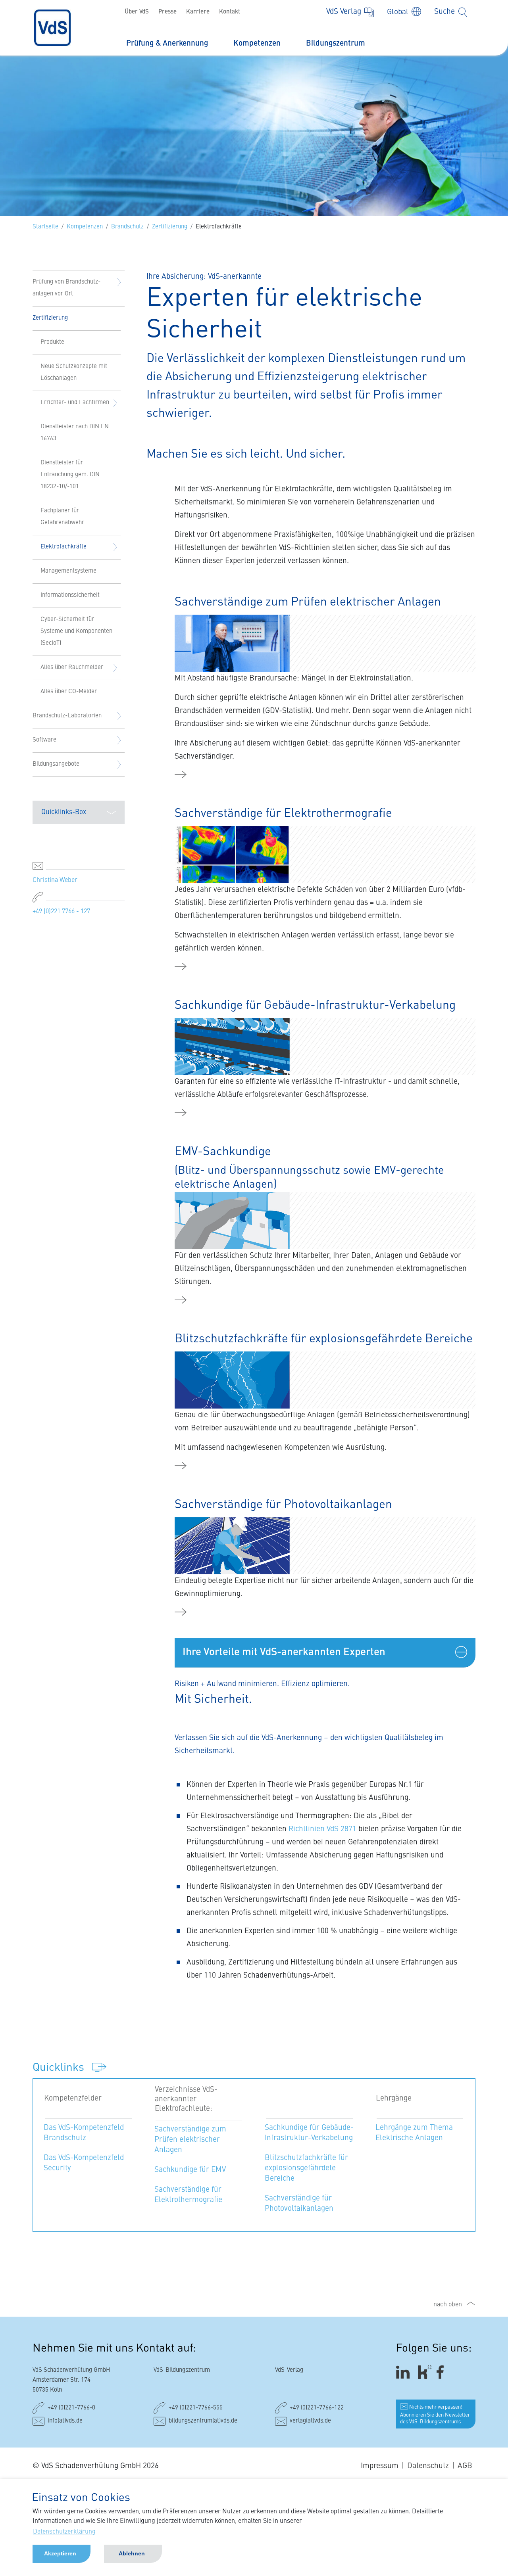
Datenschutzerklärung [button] (64, 2532)
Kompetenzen (257, 43)
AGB (465, 2466)
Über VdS (137, 12)
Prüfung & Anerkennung (167, 43)
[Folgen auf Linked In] (404, 2372)
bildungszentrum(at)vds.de (203, 2421)
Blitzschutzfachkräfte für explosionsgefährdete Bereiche (306, 2168)
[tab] (325, 1653)
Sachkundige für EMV (190, 2170)
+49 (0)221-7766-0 (71, 2408)
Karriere (198, 12)
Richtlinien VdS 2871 (322, 1829)
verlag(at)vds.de (310, 2421)
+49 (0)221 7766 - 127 (61, 912)
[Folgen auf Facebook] (443, 2372)
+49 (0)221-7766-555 (196, 2408)
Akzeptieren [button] (60, 2553)
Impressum (380, 2466)
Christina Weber (55, 880)
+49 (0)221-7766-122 (317, 2408)
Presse (167, 12)
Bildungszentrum (336, 43)
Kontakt (230, 12)
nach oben (448, 2305)
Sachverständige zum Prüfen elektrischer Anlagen (190, 2140)
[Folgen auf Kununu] (425, 2372)
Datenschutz (428, 2466)
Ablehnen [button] (132, 2553)
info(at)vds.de (65, 2421)
